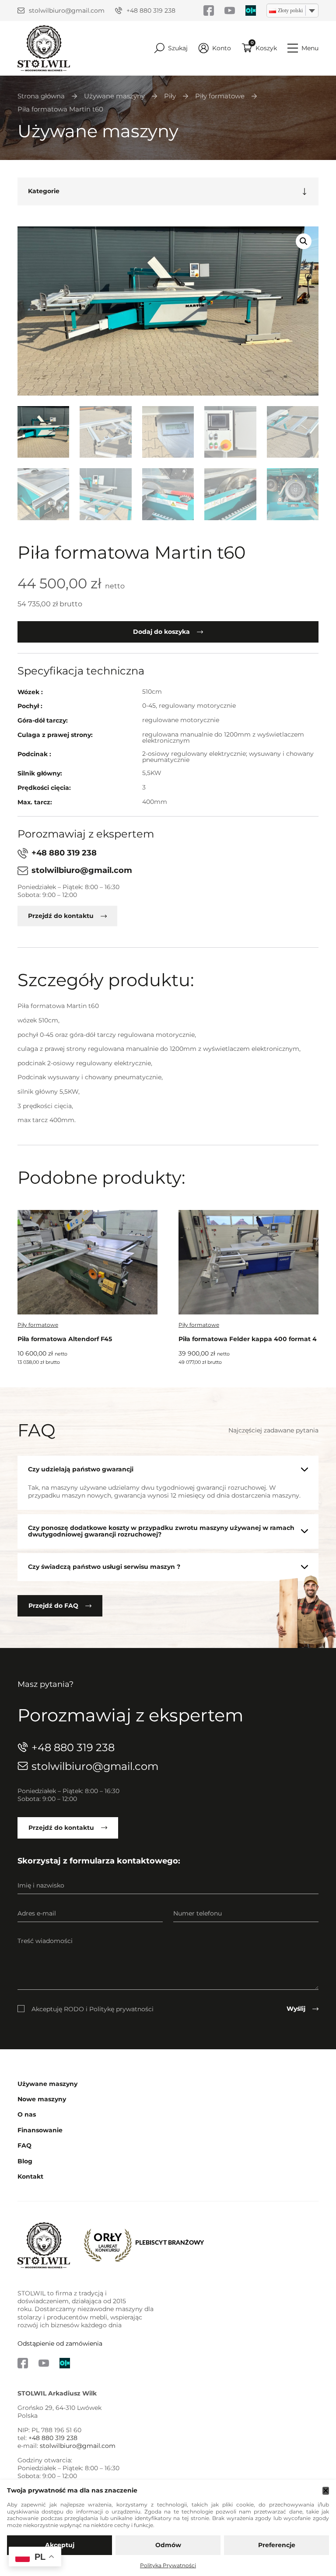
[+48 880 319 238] (119, 10)
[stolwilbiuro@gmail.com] (21, 10)
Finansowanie (40, 2130)
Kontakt (30, 2177)
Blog (25, 2161)
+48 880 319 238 (151, 10)
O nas (27, 2115)
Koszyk (266, 48)
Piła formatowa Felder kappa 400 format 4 (248, 1339)
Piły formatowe (220, 96)
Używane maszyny (114, 96)
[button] (304, 241)
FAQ (24, 2146)
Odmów (168, 2545)
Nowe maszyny (42, 2099)
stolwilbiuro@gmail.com (67, 10)
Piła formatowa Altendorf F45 (65, 1339)
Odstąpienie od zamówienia (60, 2343)
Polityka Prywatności (168, 2565)
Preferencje (277, 2545)
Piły (170, 96)
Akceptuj (60, 2545)
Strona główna (41, 96)
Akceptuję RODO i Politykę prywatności (93, 2009)
